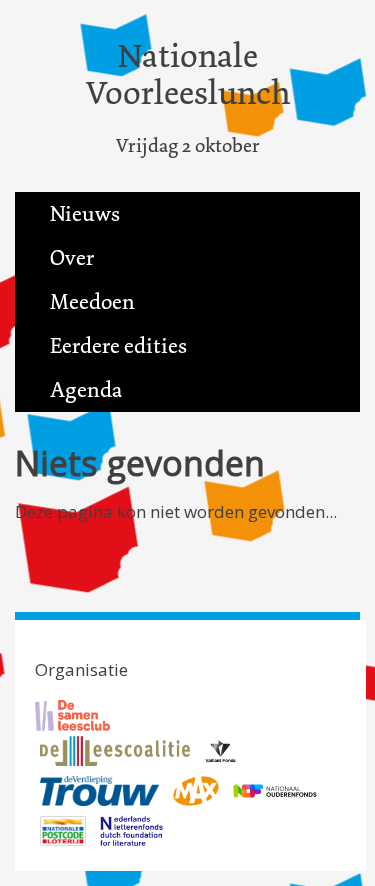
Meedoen (92, 302)
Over (72, 258)
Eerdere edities (118, 346)
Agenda (86, 390)
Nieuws (85, 214)
